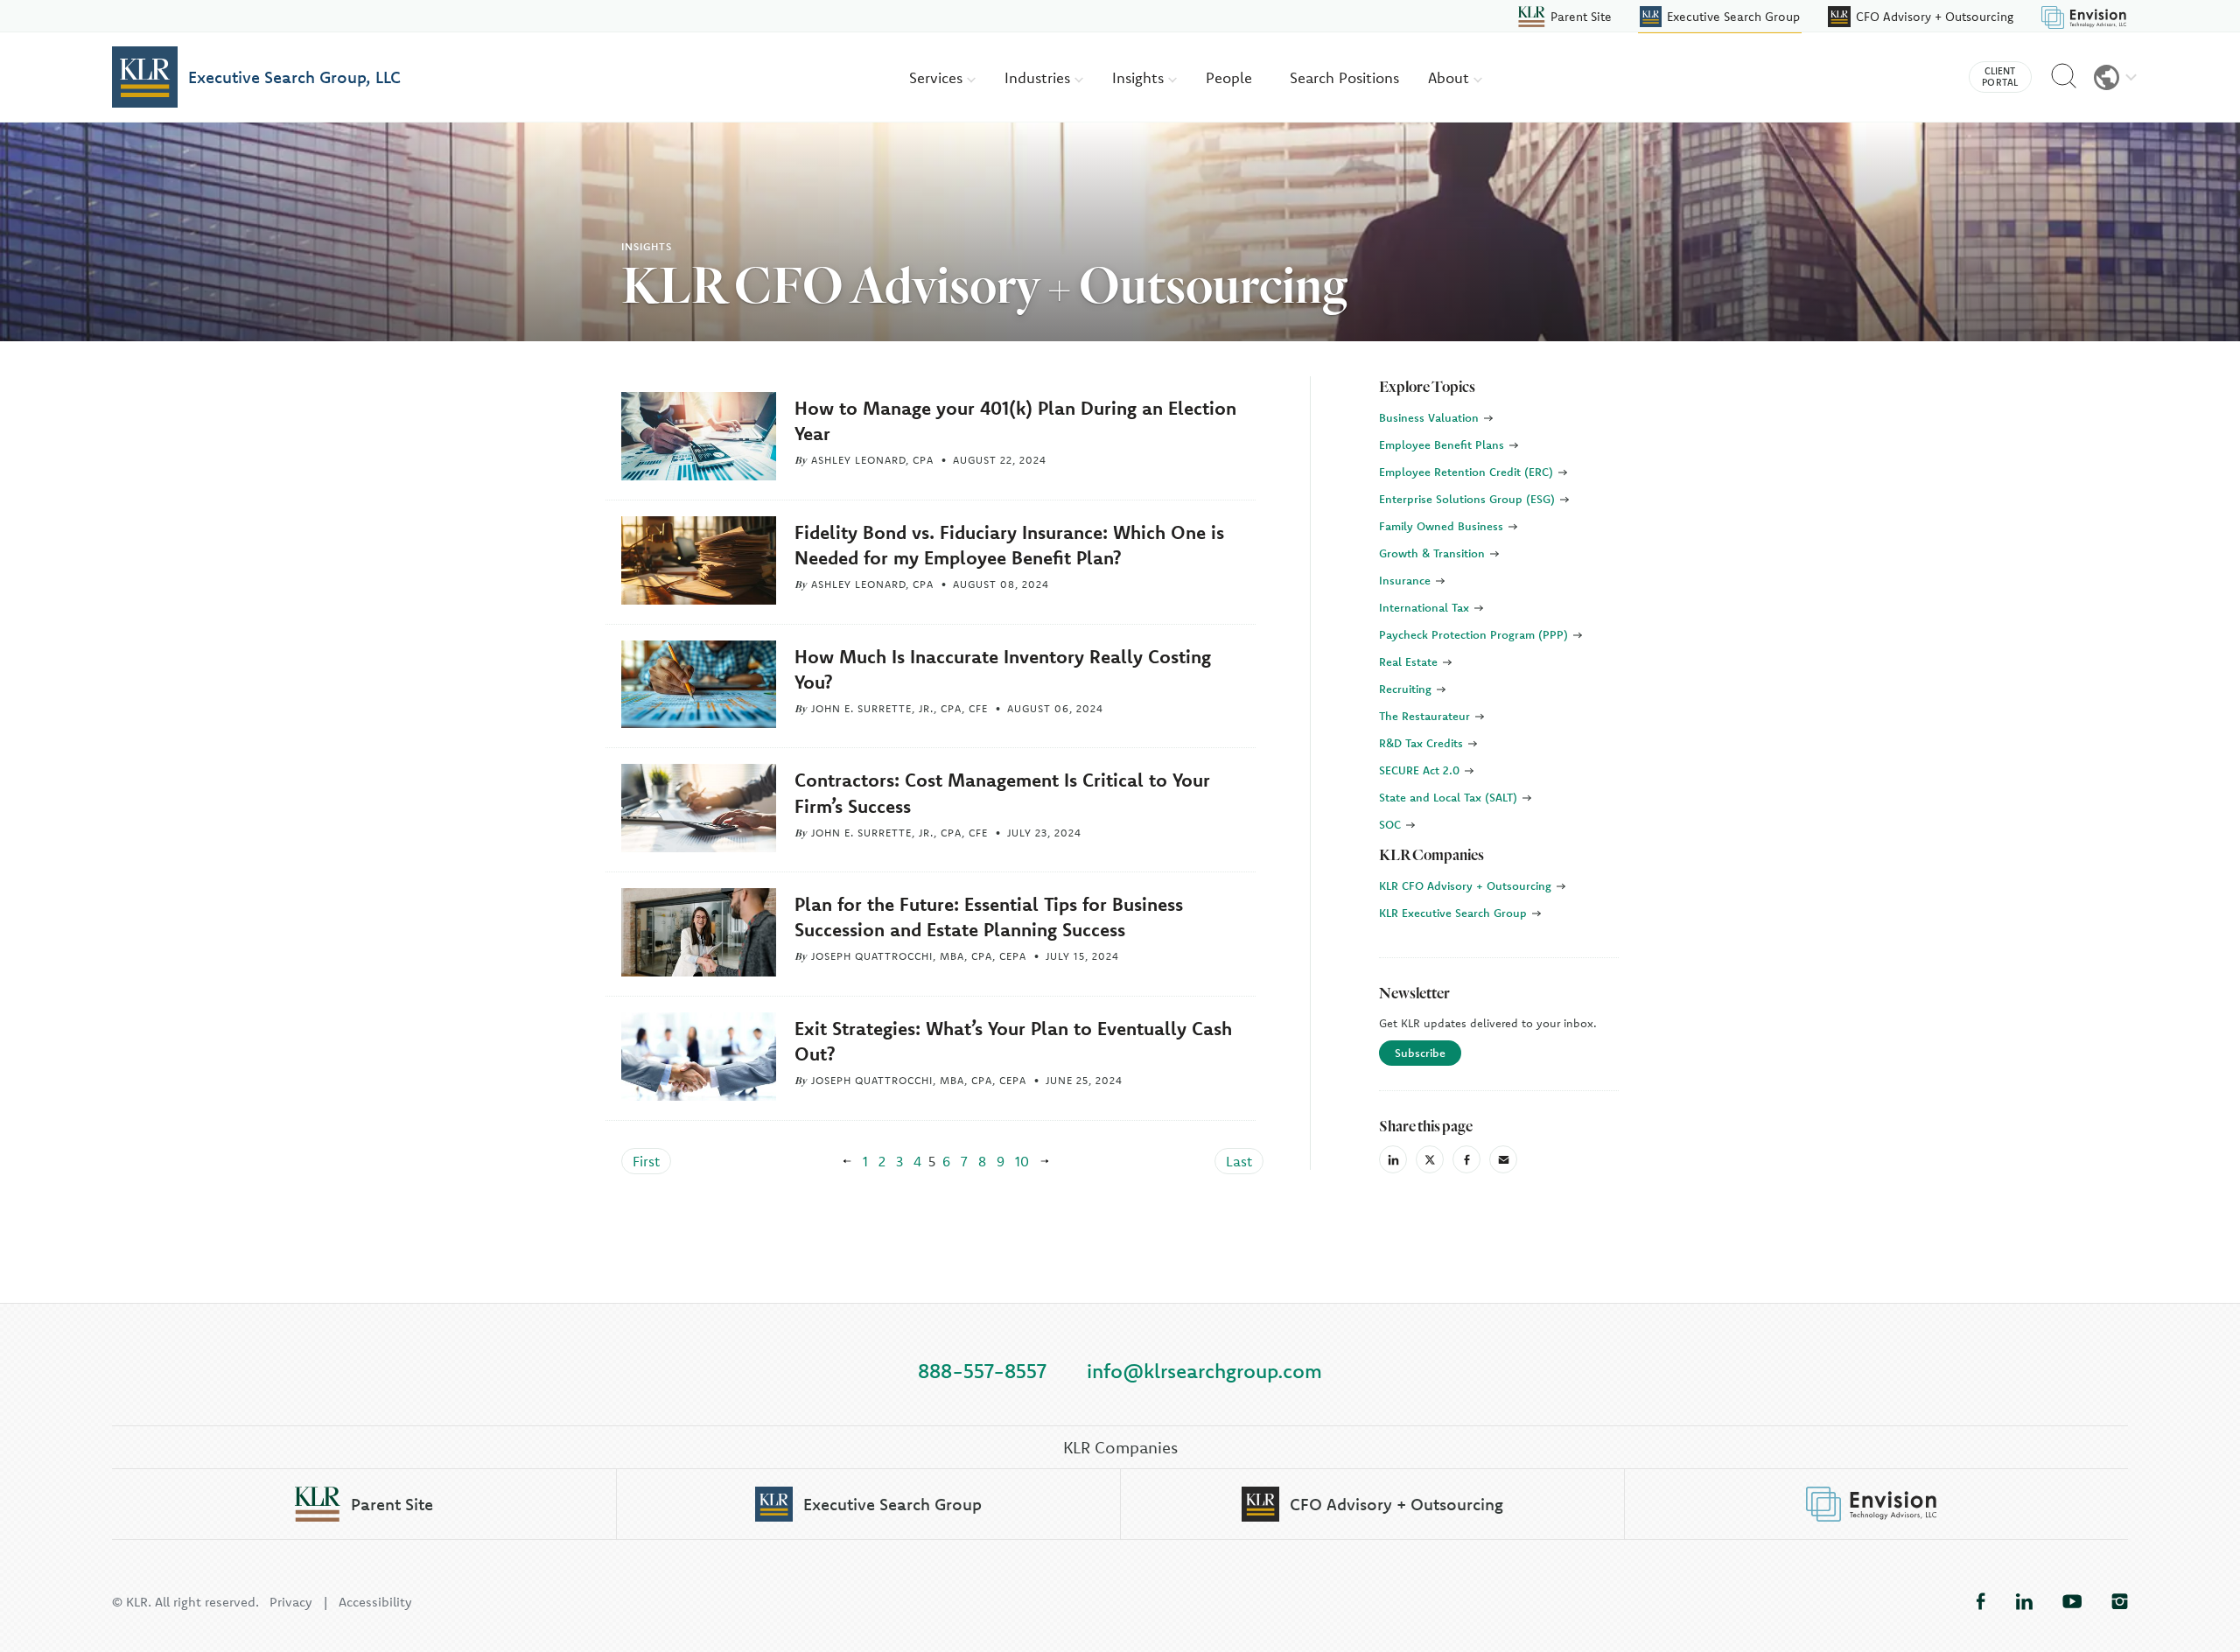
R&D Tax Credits (1423, 743)
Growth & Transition (1434, 553)
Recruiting (1407, 689)
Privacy (291, 1602)
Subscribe (1420, 1053)
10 (1022, 1161)
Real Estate (1410, 661)
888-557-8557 (982, 1371)
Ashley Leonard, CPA (872, 460)
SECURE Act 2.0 (1421, 770)
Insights (1140, 77)
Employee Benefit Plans (1443, 444)
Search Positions (1344, 77)
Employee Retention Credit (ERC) (1468, 472)
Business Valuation (1431, 417)
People (1229, 77)
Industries (1039, 77)
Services (938, 77)
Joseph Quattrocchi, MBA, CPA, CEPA (919, 956)
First (646, 1161)
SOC (1392, 824)
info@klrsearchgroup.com (1204, 1371)
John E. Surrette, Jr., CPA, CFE (899, 708)
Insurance (1407, 580)
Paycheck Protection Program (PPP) (1475, 634)
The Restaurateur (1426, 716)
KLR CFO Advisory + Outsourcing (1467, 885)
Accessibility (375, 1602)
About (1451, 77)
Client (2000, 77)
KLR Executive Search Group (1455, 913)
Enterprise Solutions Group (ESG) (1469, 499)
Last (1239, 1161)
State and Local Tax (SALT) (1450, 797)
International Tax (1426, 607)
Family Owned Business (1443, 526)
